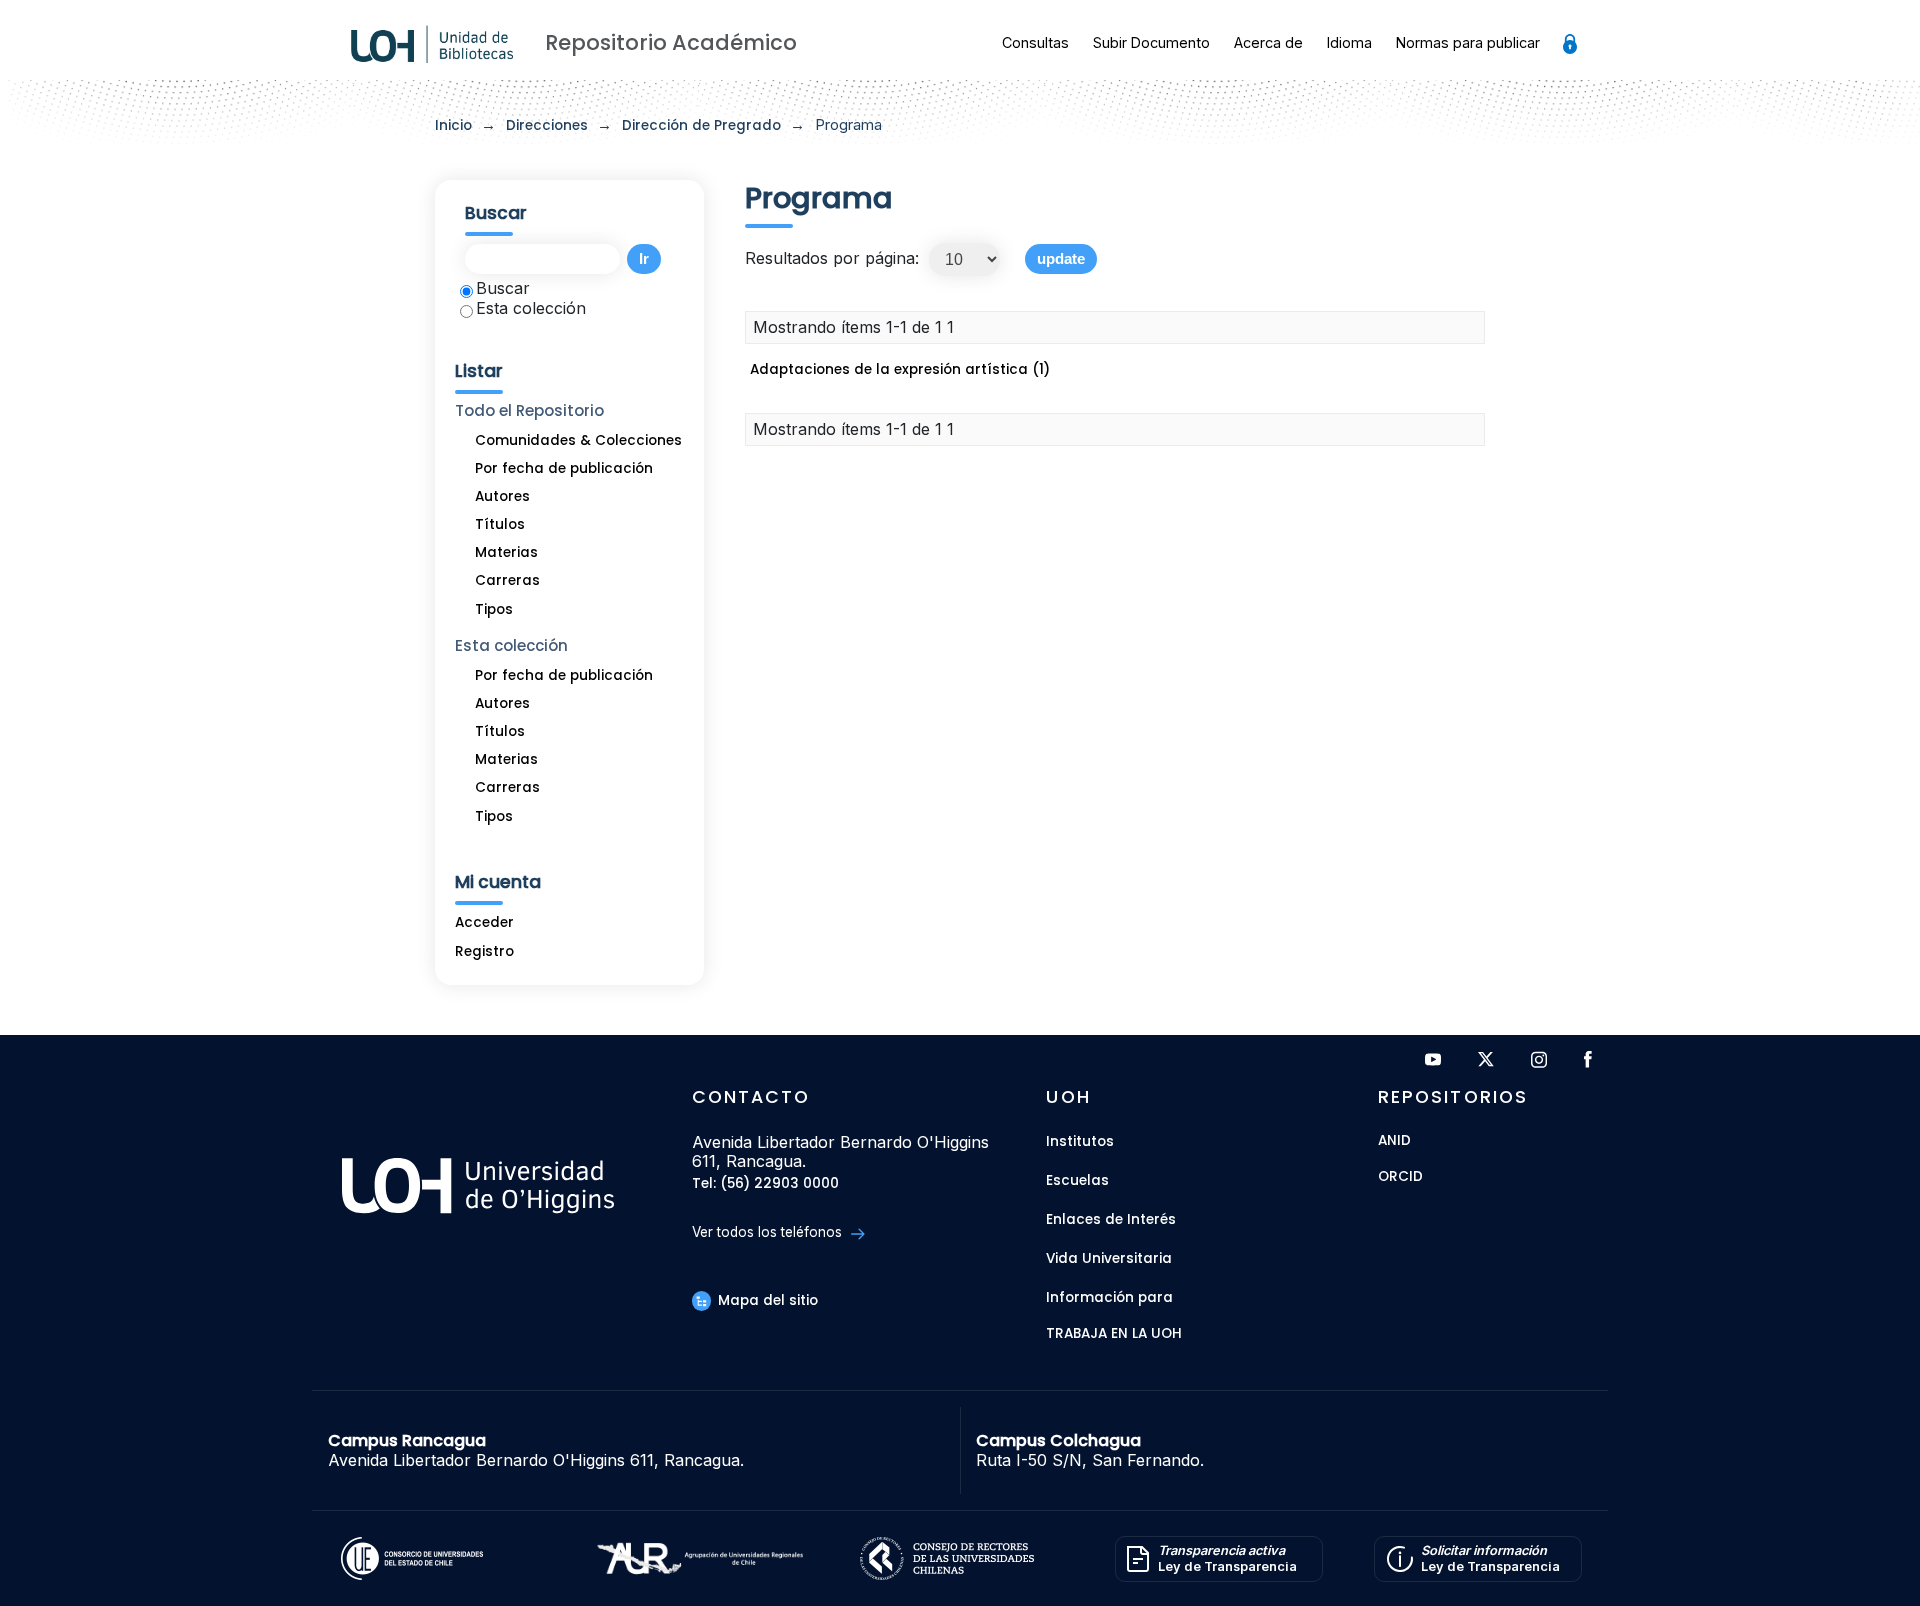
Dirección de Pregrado (701, 125)
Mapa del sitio (766, 1300)
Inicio (453, 125)
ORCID (1400, 1177)
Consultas (1035, 42)
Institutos (1080, 1141)
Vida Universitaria (1109, 1258)
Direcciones (547, 125)
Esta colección (531, 308)
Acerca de (1268, 42)
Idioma (1349, 42)
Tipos (494, 609)
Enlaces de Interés (1111, 1219)
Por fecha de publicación (564, 468)
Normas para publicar (1468, 42)
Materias (506, 552)
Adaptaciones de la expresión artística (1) (900, 369)
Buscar (503, 288)
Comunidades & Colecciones (578, 440)
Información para (1109, 1297)
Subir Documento (1151, 42)
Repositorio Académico (671, 42)
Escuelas (1077, 1180)
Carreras (507, 580)
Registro (484, 951)
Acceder (484, 922)
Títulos (500, 524)
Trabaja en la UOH (1114, 1334)
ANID (1394, 1141)
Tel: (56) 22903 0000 (765, 1184)
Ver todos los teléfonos (769, 1232)
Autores (502, 496)
